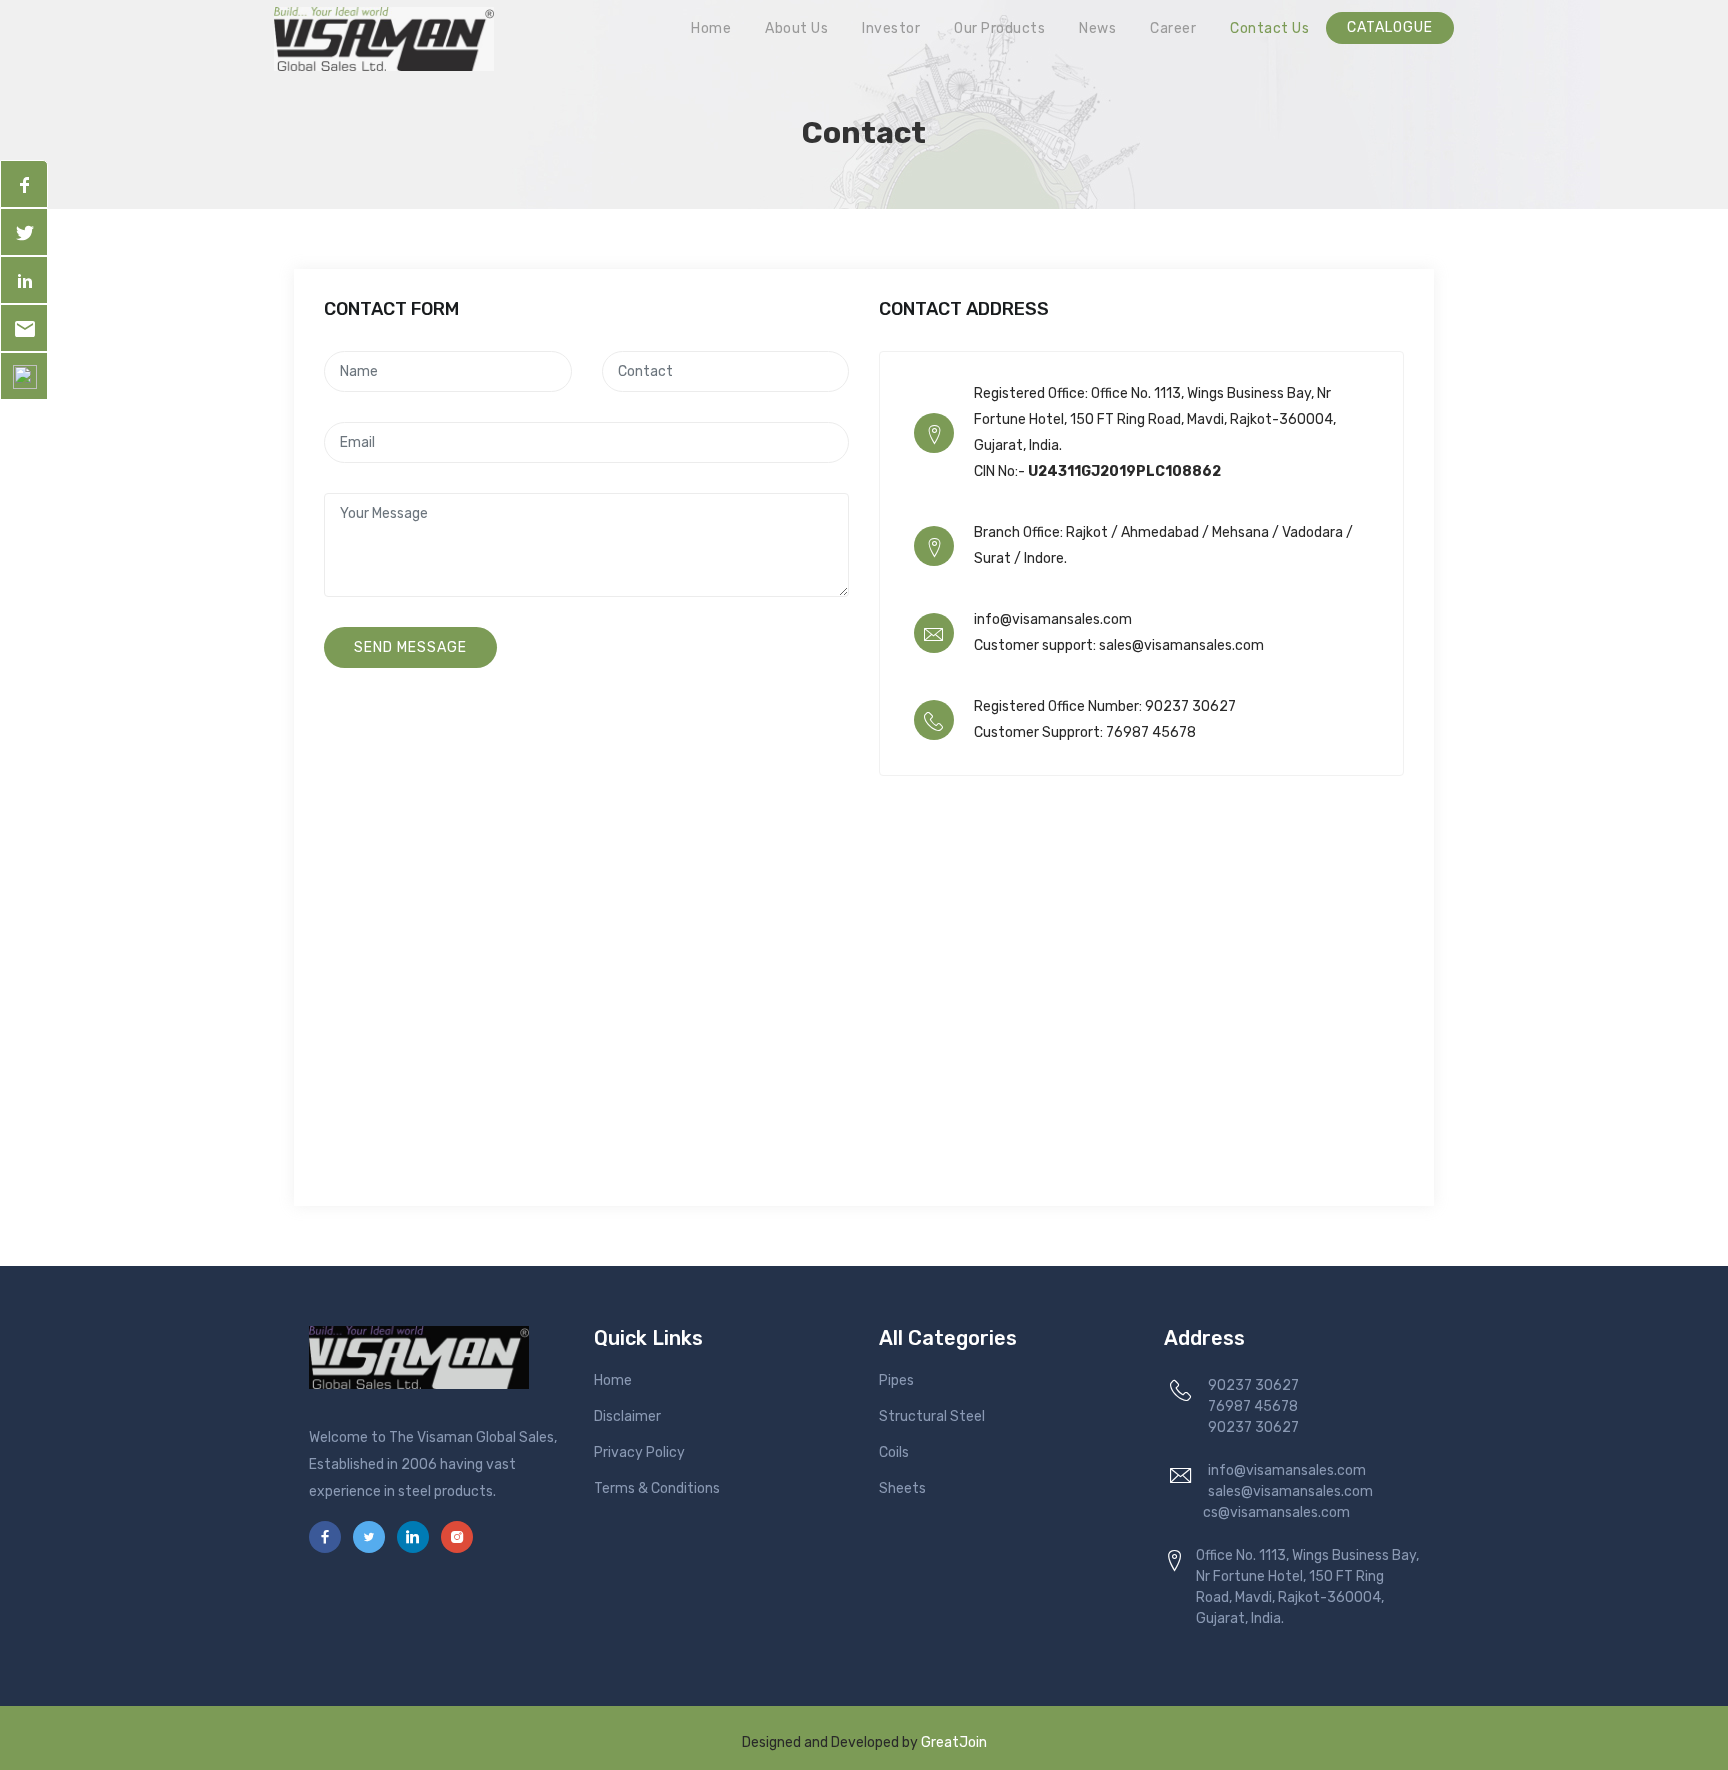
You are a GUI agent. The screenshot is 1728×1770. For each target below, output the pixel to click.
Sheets (902, 1488)
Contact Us (1269, 28)
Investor (891, 28)
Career (1173, 28)
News (1097, 28)
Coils (894, 1452)
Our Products (999, 28)
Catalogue (1390, 27)
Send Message (410, 647)
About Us (796, 28)
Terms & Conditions (657, 1488)
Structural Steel (932, 1416)
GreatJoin (954, 1742)
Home (711, 28)
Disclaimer (627, 1416)
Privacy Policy (639, 1452)
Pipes (896, 1380)
